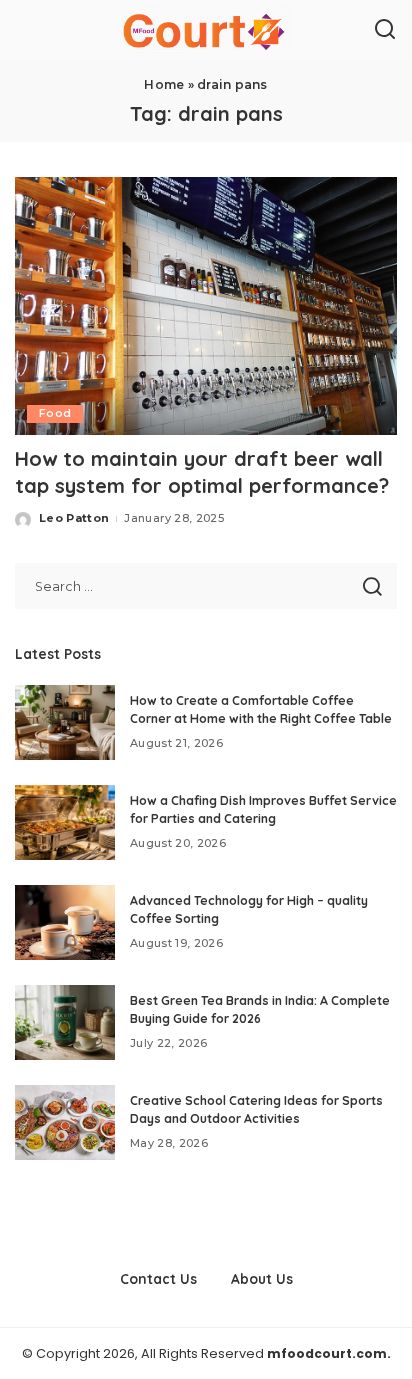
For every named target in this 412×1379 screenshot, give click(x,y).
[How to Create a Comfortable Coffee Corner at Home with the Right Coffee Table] (65, 722)
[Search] (385, 30)
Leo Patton (74, 518)
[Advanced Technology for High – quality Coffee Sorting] (65, 922)
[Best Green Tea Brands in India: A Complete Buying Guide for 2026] (65, 1022)
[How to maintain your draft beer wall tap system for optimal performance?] (206, 306)
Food (55, 413)
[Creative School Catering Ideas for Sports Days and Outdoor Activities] (65, 1122)
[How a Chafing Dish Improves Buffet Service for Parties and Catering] (65, 822)
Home (164, 84)
